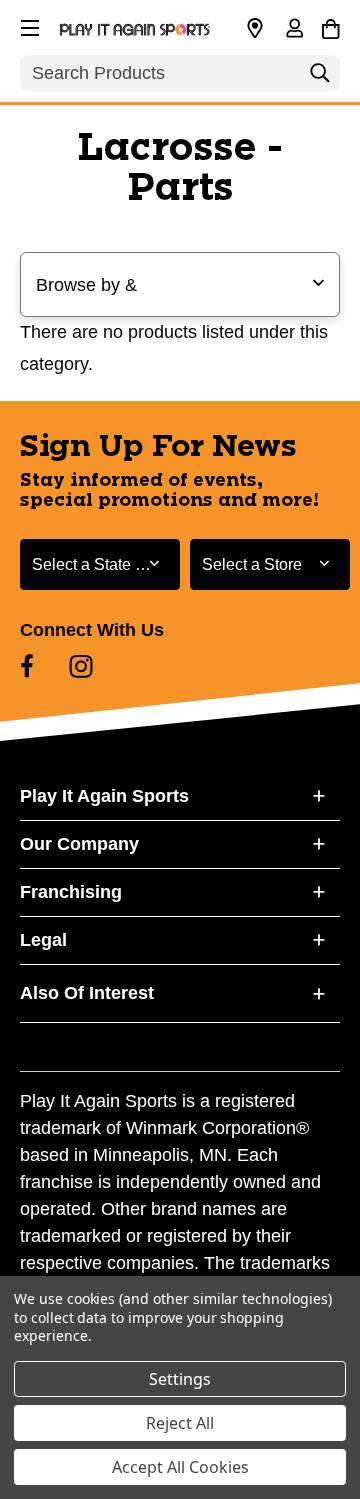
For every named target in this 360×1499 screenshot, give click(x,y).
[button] (28, 25)
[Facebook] (27, 666)
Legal (43, 940)
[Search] (320, 78)
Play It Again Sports (104, 796)
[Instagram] (81, 666)
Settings (180, 1379)
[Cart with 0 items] (330, 26)
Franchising (71, 892)
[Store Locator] (255, 29)
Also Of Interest (87, 993)
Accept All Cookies (180, 1467)
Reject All (180, 1423)
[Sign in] (294, 30)
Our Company (79, 844)
